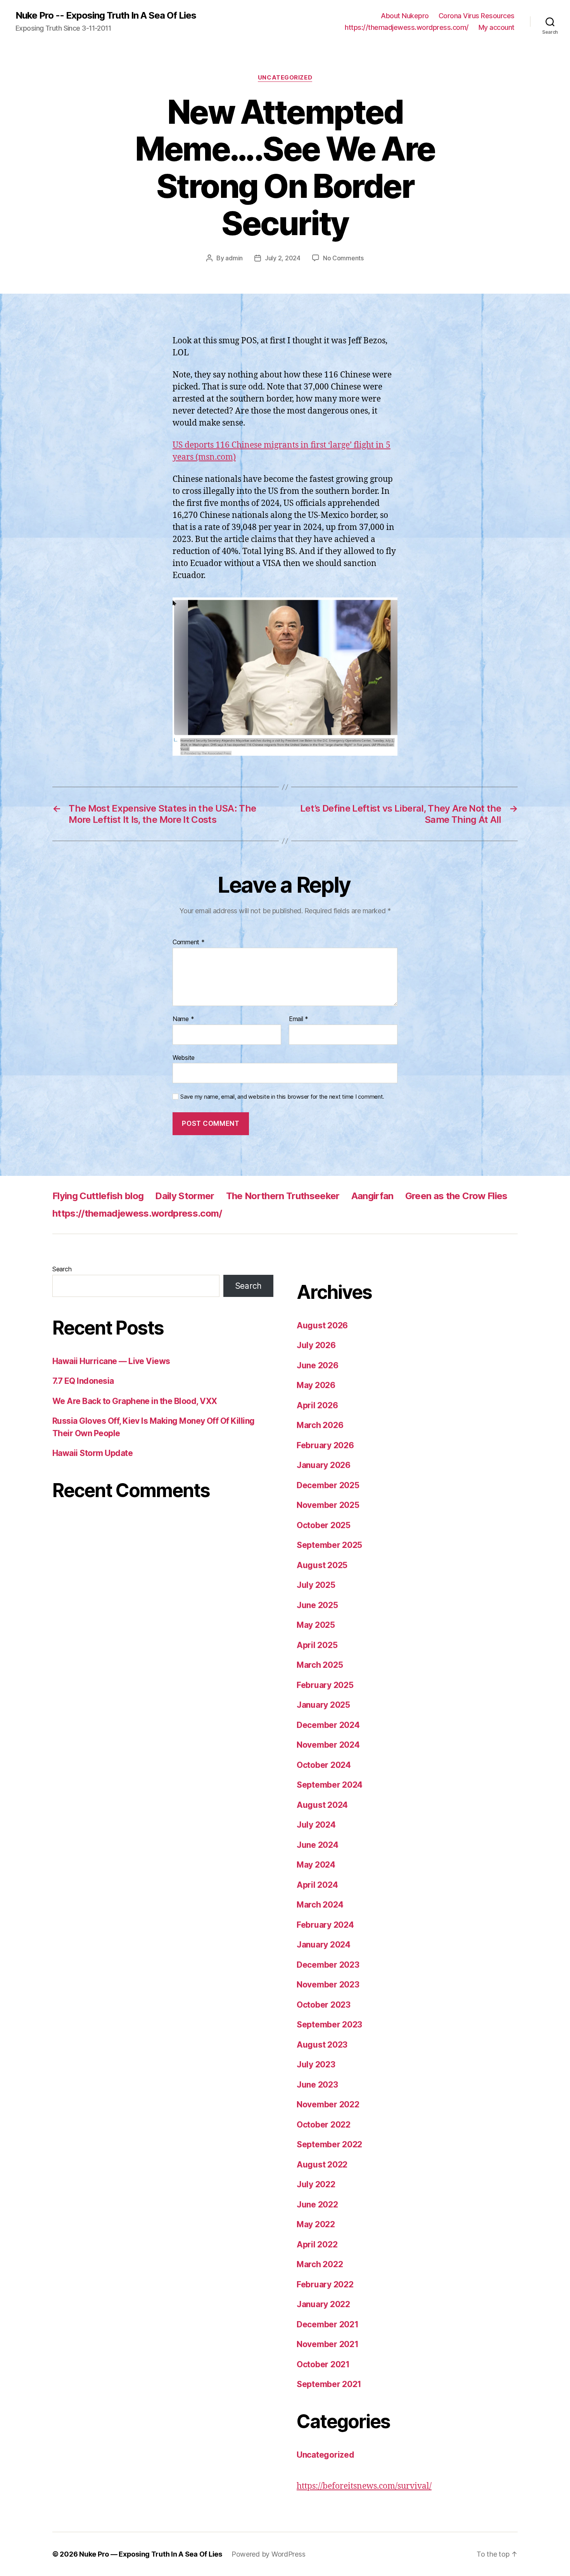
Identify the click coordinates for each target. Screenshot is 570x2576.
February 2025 (325, 1685)
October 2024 (324, 1765)
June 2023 (317, 2085)
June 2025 (317, 1605)
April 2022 (317, 2244)
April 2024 (317, 1885)
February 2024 (325, 1925)
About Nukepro (405, 16)
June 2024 (318, 1845)
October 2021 (323, 2364)
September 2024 (330, 1785)
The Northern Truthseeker (283, 1196)
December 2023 (328, 1965)
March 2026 (320, 1425)
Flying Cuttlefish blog (98, 1196)
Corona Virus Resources (477, 16)
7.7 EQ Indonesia (83, 1381)
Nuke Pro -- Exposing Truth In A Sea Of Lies (106, 16)
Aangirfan (372, 1196)
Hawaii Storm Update (92, 1453)
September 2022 (329, 2144)
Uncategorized (285, 78)
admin (234, 258)
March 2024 (320, 1905)
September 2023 (329, 2025)
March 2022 (320, 2264)
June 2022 (317, 2205)
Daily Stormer (185, 1196)
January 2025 (323, 1705)
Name (183, 1019)
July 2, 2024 (283, 258)
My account (497, 27)
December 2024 (328, 1725)
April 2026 (317, 1405)
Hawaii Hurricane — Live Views (111, 1361)
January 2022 (323, 2304)
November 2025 (328, 1505)
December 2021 (328, 2324)
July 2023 (316, 2064)
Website (184, 1057)
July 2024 (316, 1825)
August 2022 (322, 2165)
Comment (189, 942)
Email (299, 1019)
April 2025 (317, 1645)
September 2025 (329, 1545)
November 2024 (328, 1745)
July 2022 (316, 2184)
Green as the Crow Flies (456, 1196)
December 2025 (328, 1485)
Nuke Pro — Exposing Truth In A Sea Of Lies (151, 2554)
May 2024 (316, 1865)
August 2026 (322, 1325)
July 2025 (316, 1585)
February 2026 (325, 1445)
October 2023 (324, 2005)
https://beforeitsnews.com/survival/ (364, 2486)
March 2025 (320, 1665)
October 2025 (324, 1525)
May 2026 (316, 1385)
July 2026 (316, 1345)
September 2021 (329, 2384)
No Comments (343, 258)
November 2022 (328, 2104)
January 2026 (324, 1465)
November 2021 (328, 2344)
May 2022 (316, 2224)
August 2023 (322, 2045)
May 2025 (316, 1625)
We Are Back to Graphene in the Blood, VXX (135, 1401)
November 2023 (328, 1985)
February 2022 (325, 2284)
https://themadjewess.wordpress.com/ (407, 27)
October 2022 (324, 2125)
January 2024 (324, 1945)
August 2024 (322, 1805)
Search (62, 1269)
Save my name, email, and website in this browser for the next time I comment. (282, 1097)
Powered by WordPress (269, 2554)
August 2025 (322, 1565)
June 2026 (318, 1365)
